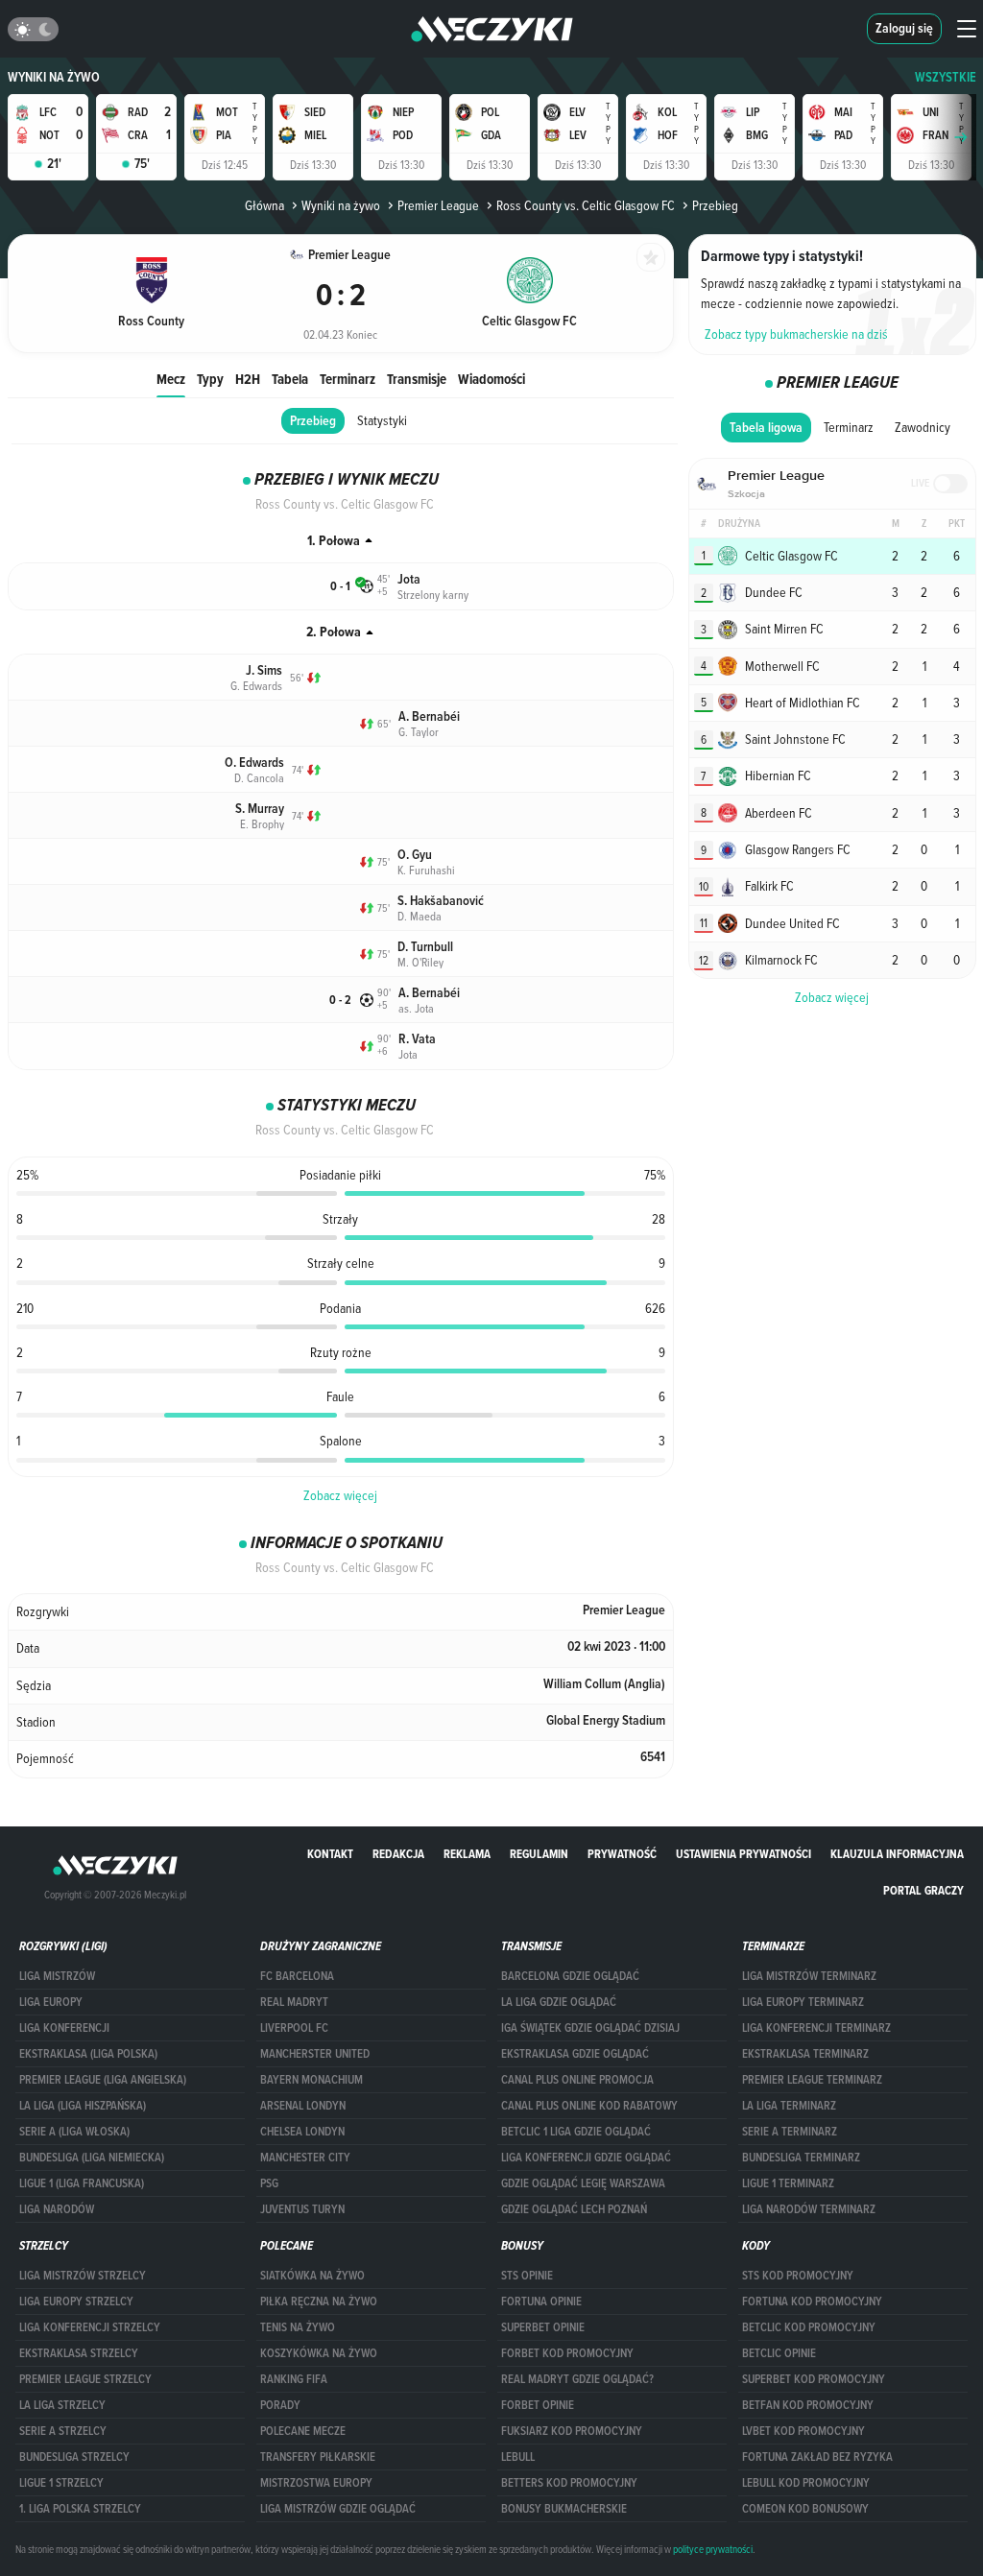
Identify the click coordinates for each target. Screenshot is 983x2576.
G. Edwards (256, 685)
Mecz (171, 379)
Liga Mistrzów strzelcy (83, 2276)
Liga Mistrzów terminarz (809, 1976)
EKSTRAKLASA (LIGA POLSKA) (88, 2054)
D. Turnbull (425, 947)
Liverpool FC (294, 2028)
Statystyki (382, 420)
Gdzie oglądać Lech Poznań (574, 2209)
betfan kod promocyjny (808, 2405)
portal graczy (923, 1890)
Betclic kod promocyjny (809, 2327)
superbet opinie (543, 2327)
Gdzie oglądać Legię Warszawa (583, 2183)
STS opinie (527, 2276)
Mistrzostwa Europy (316, 2483)
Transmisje (417, 379)
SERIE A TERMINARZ (790, 2132)
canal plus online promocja (577, 2080)
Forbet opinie (538, 2405)
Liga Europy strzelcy (76, 2302)
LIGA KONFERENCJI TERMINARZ (816, 2028)
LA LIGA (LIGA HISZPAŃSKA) (83, 2106)
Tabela (290, 379)
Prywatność (622, 1854)
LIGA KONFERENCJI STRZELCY (90, 2327)
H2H (248, 379)
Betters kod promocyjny (569, 2483)
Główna (264, 205)
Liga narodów (57, 2209)
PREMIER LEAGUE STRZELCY (85, 2379)
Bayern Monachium (312, 2080)
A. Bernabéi (429, 716)
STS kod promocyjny (798, 2276)
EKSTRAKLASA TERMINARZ (805, 2054)
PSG (269, 2183)
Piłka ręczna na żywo (319, 2302)
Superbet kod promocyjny (814, 2379)
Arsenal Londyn (303, 2106)
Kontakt (330, 1854)
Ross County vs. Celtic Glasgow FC (586, 205)
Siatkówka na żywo (312, 2276)
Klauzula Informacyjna (897, 1854)
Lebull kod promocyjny (806, 2483)
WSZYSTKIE (946, 77)
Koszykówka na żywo (319, 2353)
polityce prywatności (713, 2549)
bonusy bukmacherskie (564, 2509)
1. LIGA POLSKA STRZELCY (80, 2509)
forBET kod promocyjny (567, 2353)
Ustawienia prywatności (743, 1854)
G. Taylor (419, 731)
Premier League (438, 205)
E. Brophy (262, 823)
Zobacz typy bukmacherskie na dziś (796, 334)
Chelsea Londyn (302, 2132)
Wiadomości (491, 379)
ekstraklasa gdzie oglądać (575, 2054)
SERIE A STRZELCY (63, 2431)
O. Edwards (254, 763)
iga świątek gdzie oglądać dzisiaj (590, 2028)
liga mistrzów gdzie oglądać (338, 2509)
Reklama (467, 1854)
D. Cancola (259, 777)
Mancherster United (315, 2054)
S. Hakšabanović (441, 901)
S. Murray (260, 809)
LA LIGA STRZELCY (62, 2405)
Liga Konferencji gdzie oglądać (586, 2158)
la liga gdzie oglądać (559, 2002)
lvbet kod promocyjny (803, 2431)
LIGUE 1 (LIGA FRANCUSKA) (82, 2183)
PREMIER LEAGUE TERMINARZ (812, 2080)
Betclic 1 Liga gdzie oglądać (576, 2132)
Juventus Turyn (302, 2209)
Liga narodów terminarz (809, 2209)
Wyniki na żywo (54, 77)
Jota (409, 579)
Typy (210, 379)
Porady (280, 2405)
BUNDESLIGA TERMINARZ (801, 2158)
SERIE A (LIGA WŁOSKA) (74, 2132)
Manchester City (305, 2158)
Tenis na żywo (298, 2327)
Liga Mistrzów (57, 1976)
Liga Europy (51, 2002)
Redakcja (398, 1854)
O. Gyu (415, 855)
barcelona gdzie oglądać (570, 1976)
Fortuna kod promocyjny (812, 2302)
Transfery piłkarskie (318, 2457)
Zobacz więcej (340, 1495)
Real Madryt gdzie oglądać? (577, 2379)
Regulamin (539, 1854)
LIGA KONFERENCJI (64, 2028)
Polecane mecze (303, 2431)
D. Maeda (420, 916)
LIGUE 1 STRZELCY (61, 2483)
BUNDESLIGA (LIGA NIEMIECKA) (92, 2158)
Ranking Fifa (294, 2379)
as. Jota (416, 1008)
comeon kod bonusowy (805, 2509)
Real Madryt (294, 2002)
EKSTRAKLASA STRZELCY (79, 2353)
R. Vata (417, 1039)
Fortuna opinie (541, 2302)
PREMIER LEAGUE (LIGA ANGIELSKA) (103, 2080)
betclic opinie (779, 2353)
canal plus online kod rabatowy (589, 2106)
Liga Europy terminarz (803, 2002)
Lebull (518, 2457)
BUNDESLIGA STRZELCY (74, 2457)
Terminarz (348, 379)
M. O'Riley (420, 962)
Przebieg (313, 421)
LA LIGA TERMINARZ (789, 2106)
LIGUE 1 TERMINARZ (788, 2183)
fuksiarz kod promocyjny (572, 2431)
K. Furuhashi (426, 870)
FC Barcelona (297, 1976)
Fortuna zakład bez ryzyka (817, 2457)
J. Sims (264, 670)
